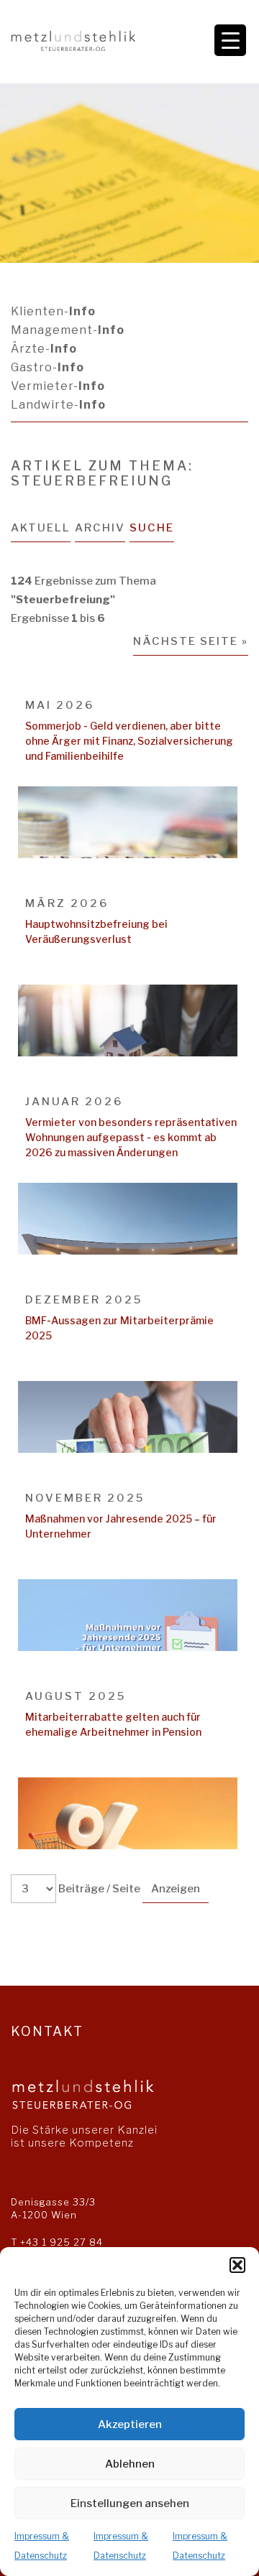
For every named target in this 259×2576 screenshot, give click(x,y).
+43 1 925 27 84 (62, 2242)
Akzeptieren (130, 2424)
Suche (152, 528)
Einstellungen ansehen (130, 2503)
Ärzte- (44, 349)
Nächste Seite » (191, 641)
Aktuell (41, 528)
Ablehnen (130, 2464)
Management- (68, 330)
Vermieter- (58, 386)
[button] (237, 2265)
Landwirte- (58, 405)
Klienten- (53, 311)
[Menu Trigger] (230, 40)
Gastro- (47, 367)
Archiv (100, 528)
